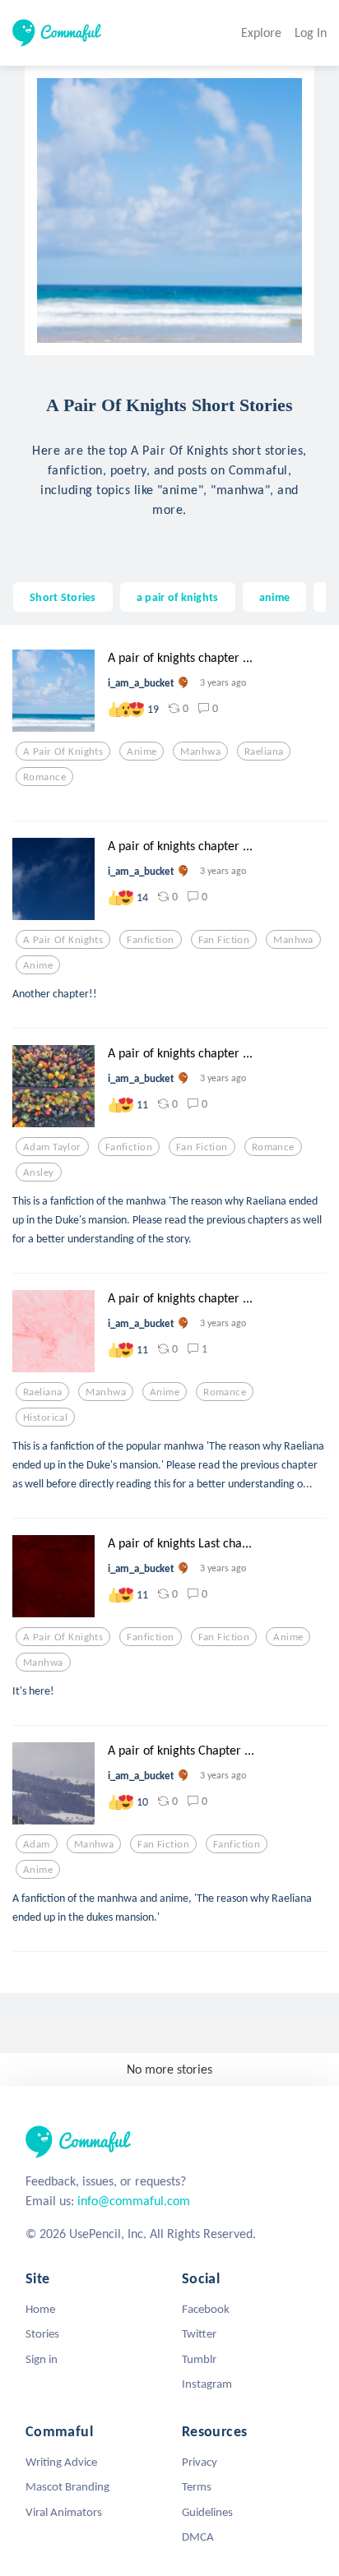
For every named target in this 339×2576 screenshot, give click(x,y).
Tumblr (199, 2359)
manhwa (200, 752)
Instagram (207, 2384)
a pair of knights (178, 597)
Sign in (42, 2359)
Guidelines (207, 2512)
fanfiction (150, 940)
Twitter (199, 2333)
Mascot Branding (67, 2486)
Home (40, 2309)
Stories (42, 2333)
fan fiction (224, 940)
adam (37, 1844)
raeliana (264, 752)
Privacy (200, 2462)
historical (45, 1417)
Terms (197, 2486)
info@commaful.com (134, 2201)
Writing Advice (61, 2462)
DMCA (198, 2537)
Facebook (206, 2309)
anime (274, 597)
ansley (39, 1172)
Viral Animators (64, 2512)
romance (44, 777)
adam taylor (52, 1147)
